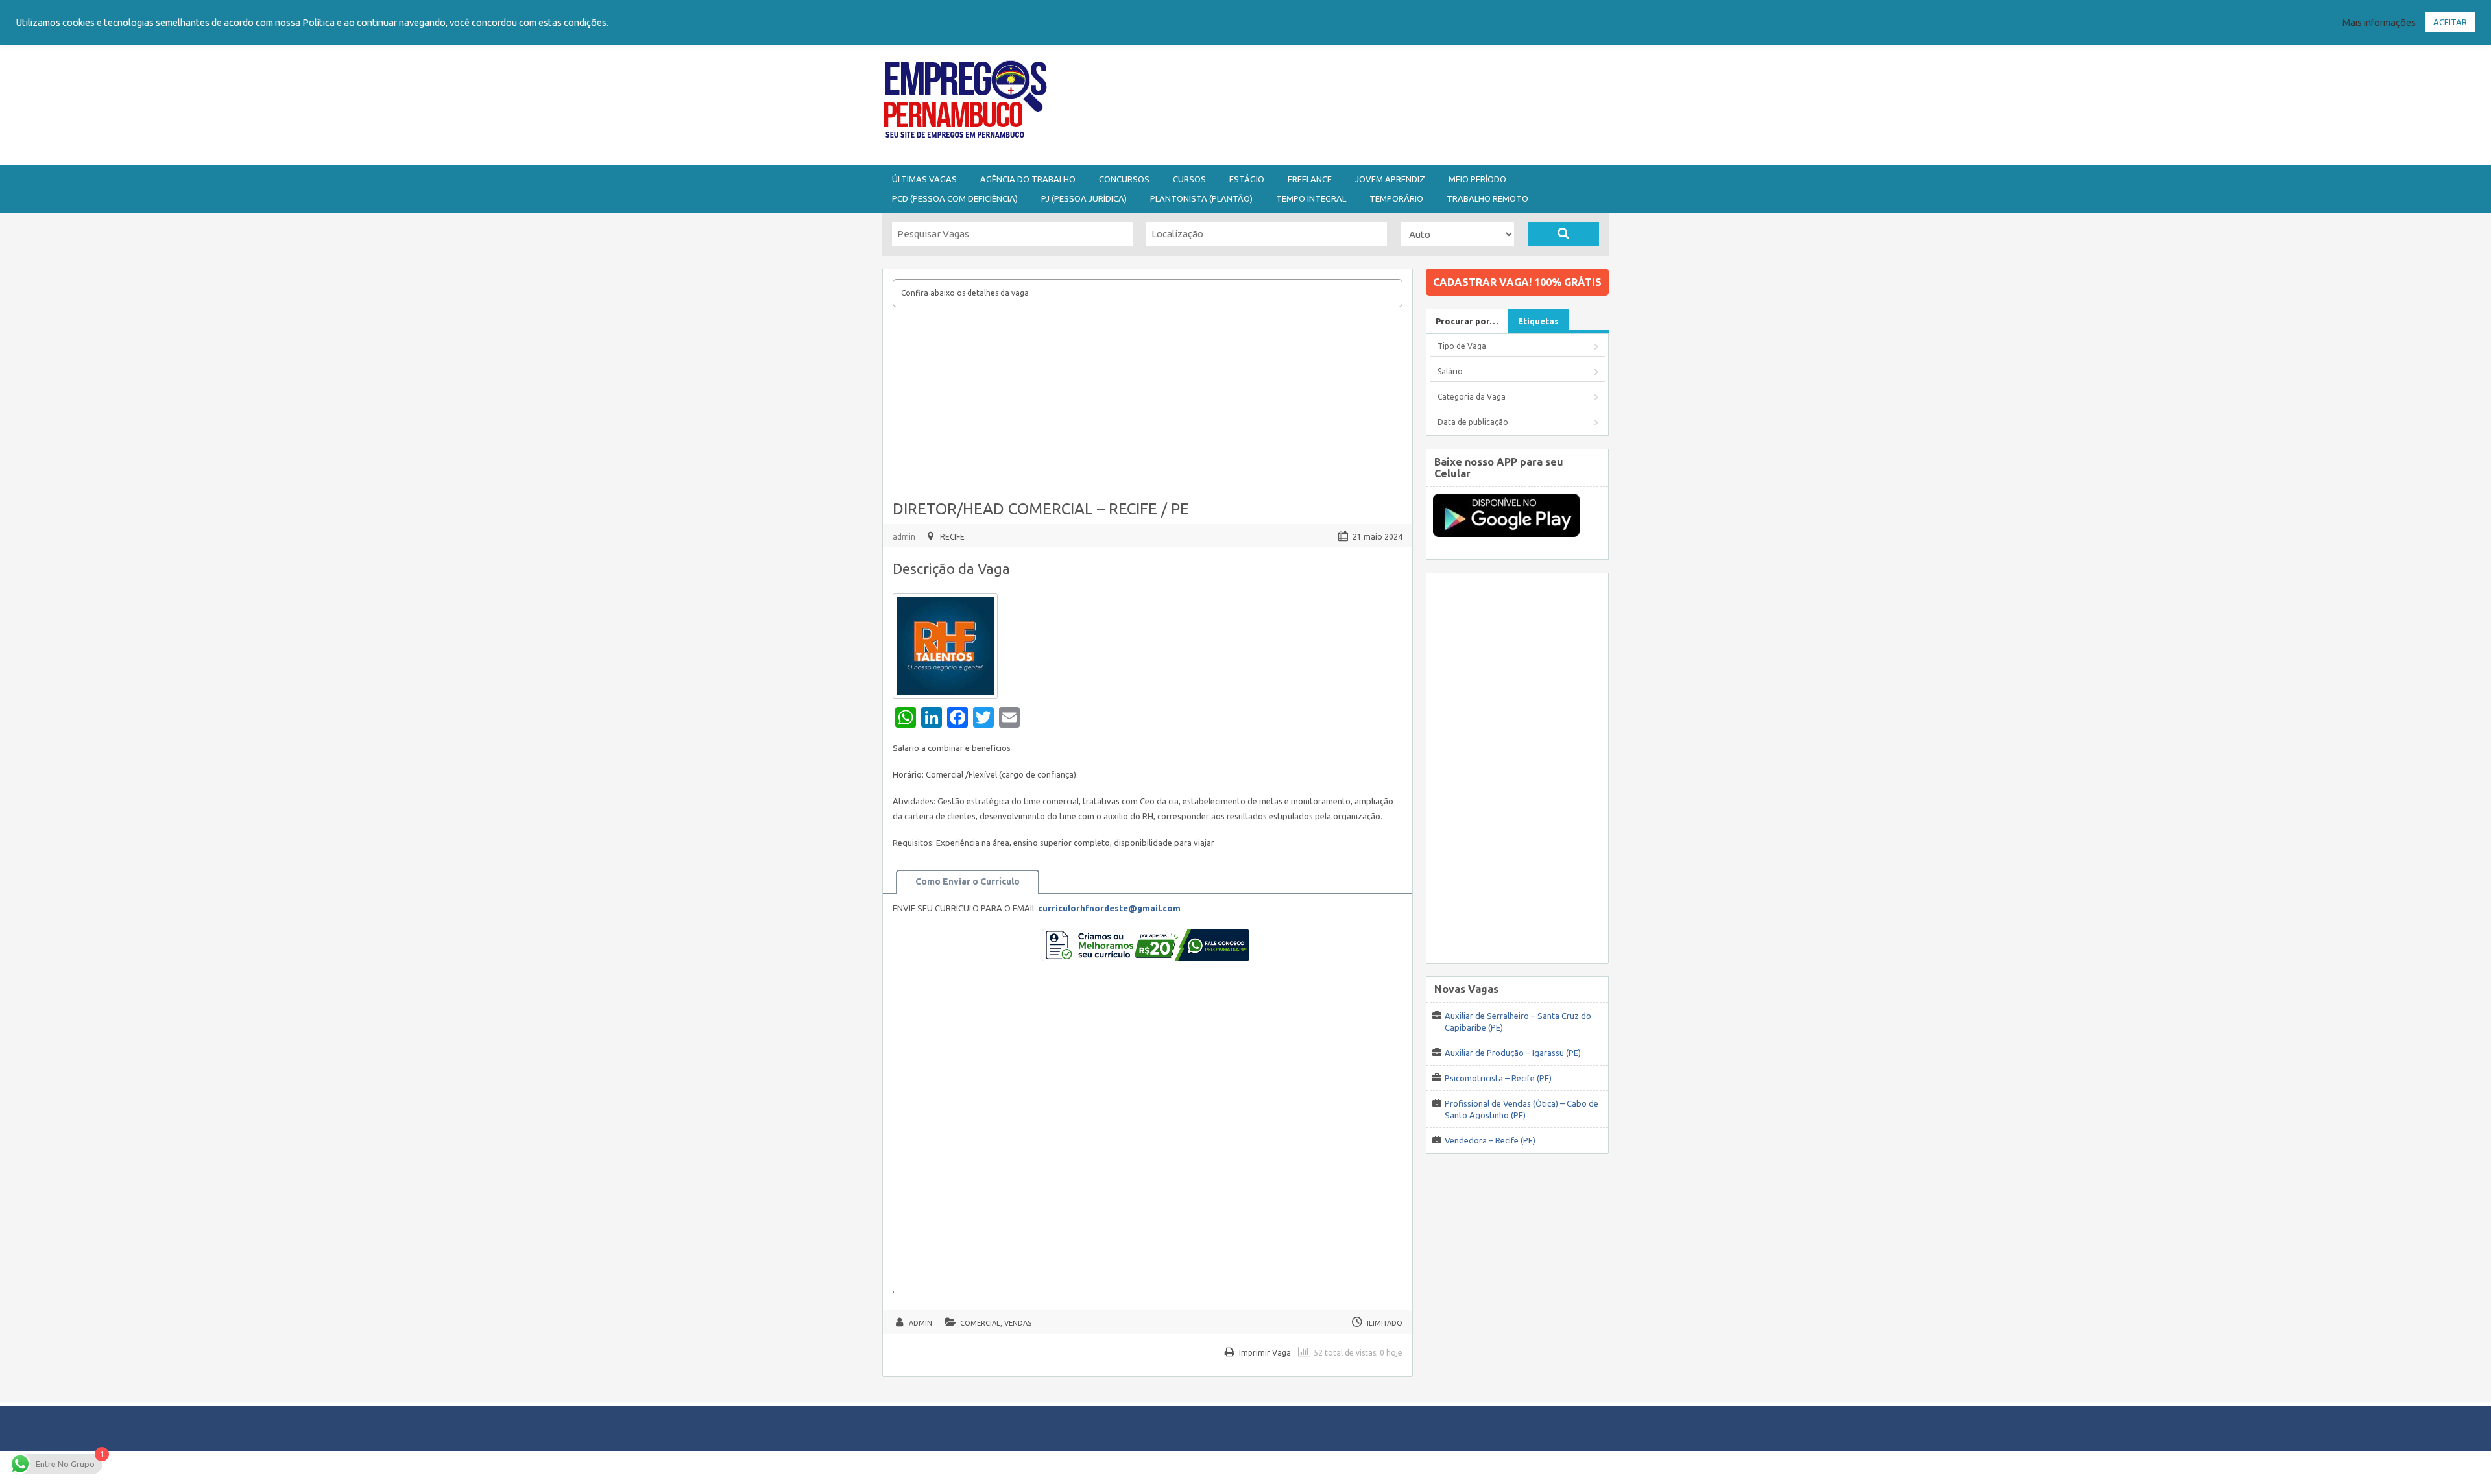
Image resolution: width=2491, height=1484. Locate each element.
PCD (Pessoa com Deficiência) (955, 198)
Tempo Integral (1311, 198)
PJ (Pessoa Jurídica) (1084, 198)
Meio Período (1477, 179)
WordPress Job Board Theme (1233, 1467)
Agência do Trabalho (1028, 179)
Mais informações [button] (2379, 22)
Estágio (1247, 179)
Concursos (1124, 179)
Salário (1450, 371)
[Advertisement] (1317, 102)
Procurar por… (1467, 321)
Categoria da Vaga (1472, 397)
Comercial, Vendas (996, 1323)
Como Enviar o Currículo (968, 881)
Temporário (1396, 198)
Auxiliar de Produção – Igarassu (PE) (1513, 1053)
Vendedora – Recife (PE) (1490, 1140)
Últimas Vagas (924, 179)
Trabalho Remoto (1487, 198)
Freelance (1310, 179)
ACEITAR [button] (2450, 22)
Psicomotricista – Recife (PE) (1498, 1078)
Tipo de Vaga (1462, 346)
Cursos (1189, 179)
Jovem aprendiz (1390, 179)
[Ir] (1564, 234)
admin (904, 537)
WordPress (1371, 1467)
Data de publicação (1473, 422)
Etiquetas (1538, 321)
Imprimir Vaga (1265, 1353)
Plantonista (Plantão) (1201, 198)
